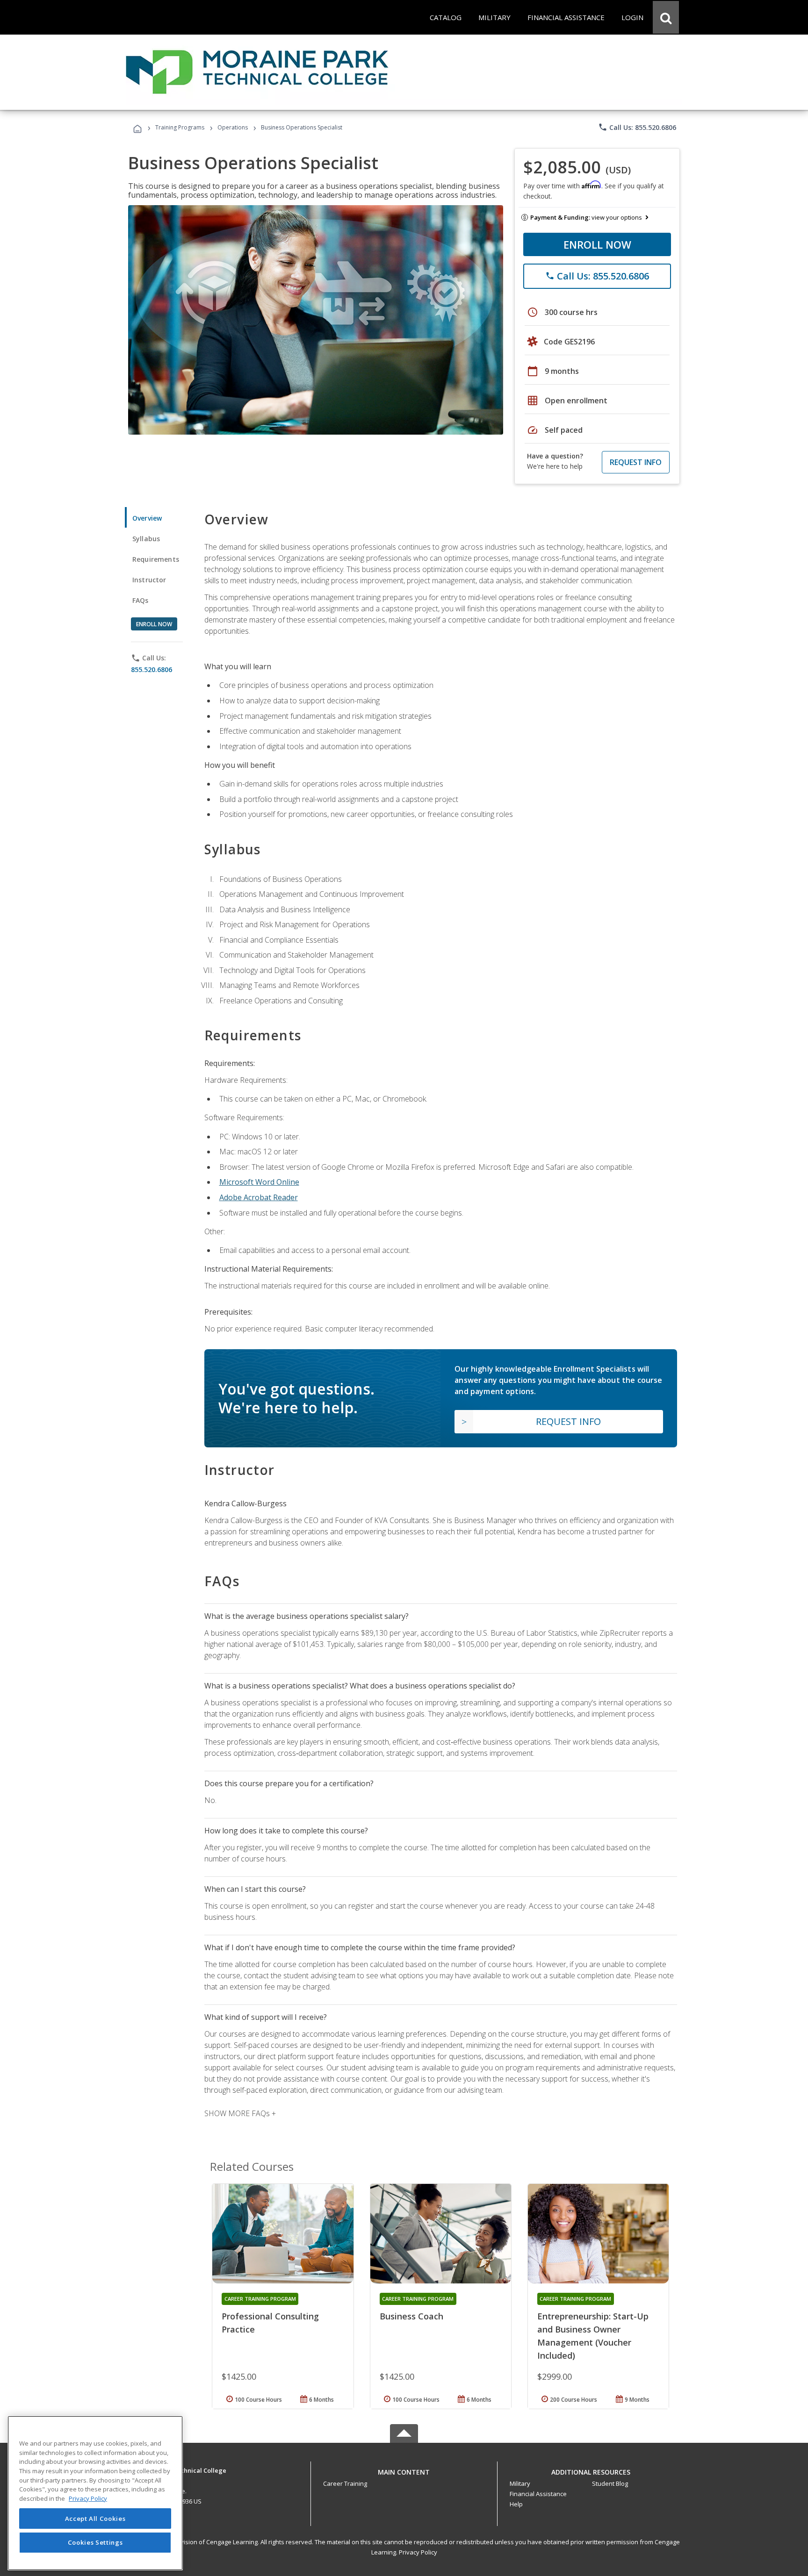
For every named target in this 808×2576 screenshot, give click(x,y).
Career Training (345, 2483)
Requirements (156, 559)
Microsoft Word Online (259, 1182)
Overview (147, 518)
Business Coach (411, 2316)
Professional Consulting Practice (270, 2323)
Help (516, 2504)
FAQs (141, 600)
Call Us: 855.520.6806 (637, 127)
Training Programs (180, 127)
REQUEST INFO (636, 462)
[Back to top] (404, 2470)
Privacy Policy (418, 2552)
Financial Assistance (538, 2494)
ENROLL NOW (597, 244)
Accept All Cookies (95, 2519)
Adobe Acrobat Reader (259, 1197)
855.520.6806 (151, 669)
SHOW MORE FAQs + (240, 2113)
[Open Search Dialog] (666, 17)
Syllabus (146, 539)
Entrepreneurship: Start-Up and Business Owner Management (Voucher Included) (593, 2336)
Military (520, 2483)
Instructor (149, 580)
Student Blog (610, 2483)
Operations (233, 127)
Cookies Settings (95, 2542)
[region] (95, 2493)
